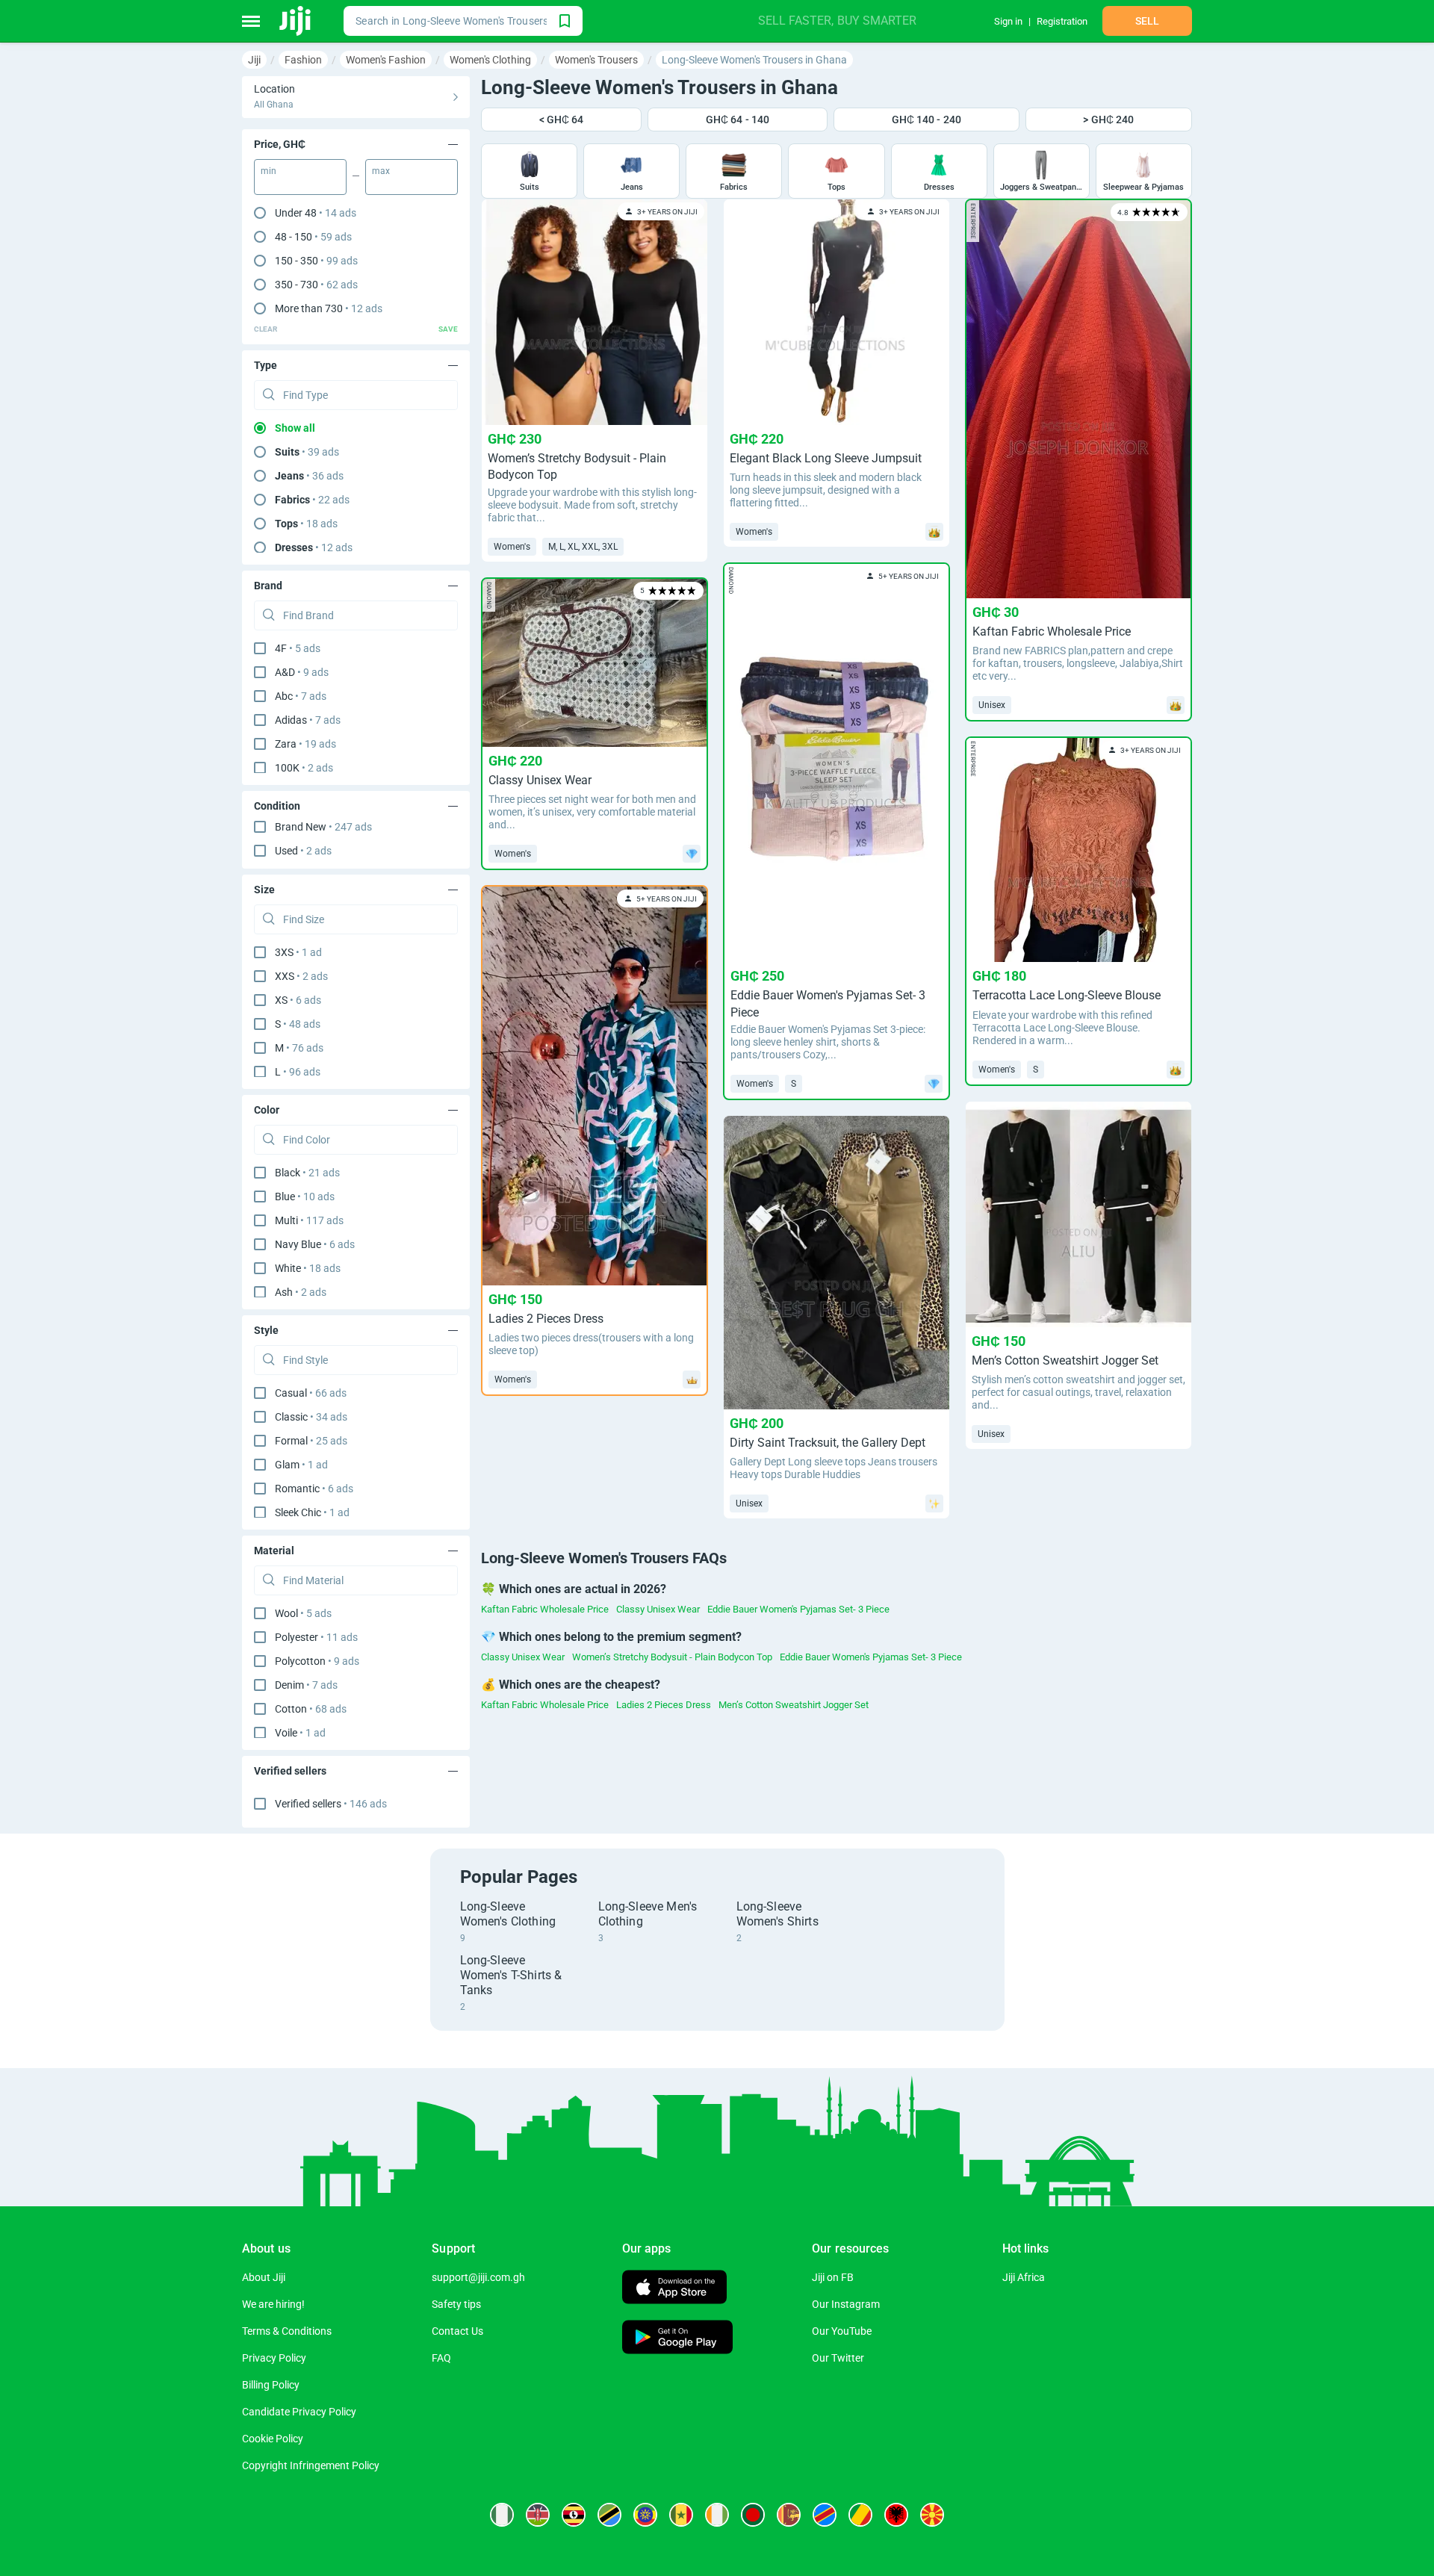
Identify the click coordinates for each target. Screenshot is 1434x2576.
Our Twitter (838, 2358)
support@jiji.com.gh (478, 2277)
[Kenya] (538, 2515)
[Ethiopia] (645, 2515)
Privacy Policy (274, 2358)
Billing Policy (271, 2385)
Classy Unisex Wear (658, 1609)
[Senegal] (681, 2515)
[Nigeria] (502, 2515)
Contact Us (457, 2331)
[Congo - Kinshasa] (825, 2515)
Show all (295, 428)
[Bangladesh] (753, 2515)
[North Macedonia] (932, 2515)
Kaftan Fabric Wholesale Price (545, 1609)
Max (381, 171)
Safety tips (456, 2304)
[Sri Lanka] (789, 2515)
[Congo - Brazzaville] (860, 2515)
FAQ (441, 2358)
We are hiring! (273, 2304)
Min (269, 171)
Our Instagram (846, 2304)
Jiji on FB (833, 2277)
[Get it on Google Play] (677, 2339)
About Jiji (264, 2277)
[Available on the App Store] (674, 2289)
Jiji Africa (1024, 2277)
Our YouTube (842, 2331)
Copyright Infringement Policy (311, 2465)
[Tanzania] (609, 2515)
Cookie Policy (273, 2439)
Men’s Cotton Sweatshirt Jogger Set (794, 1705)
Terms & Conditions (287, 2331)
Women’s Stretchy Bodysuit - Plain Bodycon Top (672, 1657)
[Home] (296, 21)
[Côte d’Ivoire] (717, 2515)
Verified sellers (331, 1804)
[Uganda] (574, 2515)
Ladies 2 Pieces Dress (664, 1705)
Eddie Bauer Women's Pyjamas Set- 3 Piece (798, 1609)
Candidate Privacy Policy (299, 2412)
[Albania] (896, 2515)
